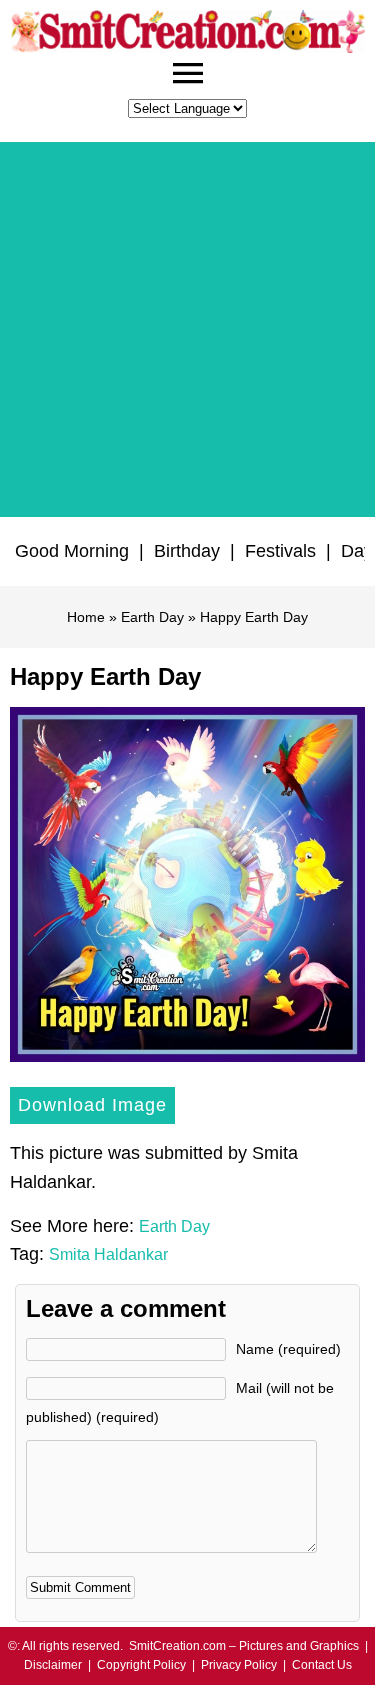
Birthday (187, 551)
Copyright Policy (141, 1665)
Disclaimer (53, 1665)
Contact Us (322, 1665)
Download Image (92, 1105)
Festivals (280, 551)
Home (86, 617)
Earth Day (152, 617)
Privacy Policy (239, 1665)
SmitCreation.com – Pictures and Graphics (244, 1646)
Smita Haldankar (108, 1254)
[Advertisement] (187, 329)
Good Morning (72, 551)
